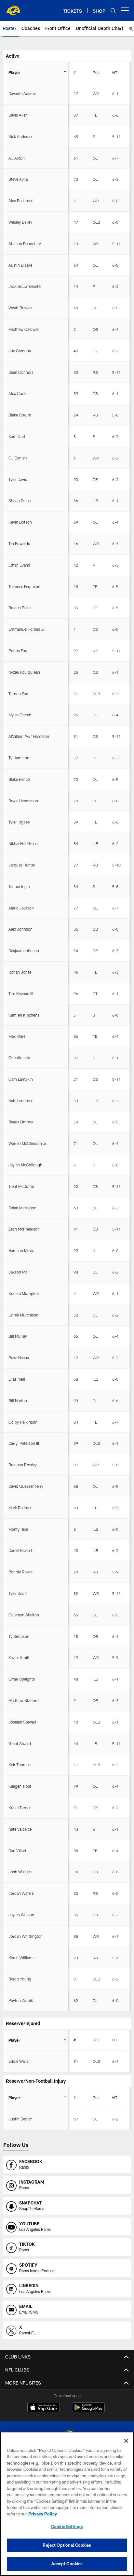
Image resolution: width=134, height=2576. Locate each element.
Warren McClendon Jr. (28, 1143)
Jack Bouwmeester (25, 286)
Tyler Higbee (19, 822)
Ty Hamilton (19, 758)
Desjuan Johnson (24, 950)
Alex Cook (17, 393)
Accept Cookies (67, 2564)
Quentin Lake (20, 1058)
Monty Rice (18, 1529)
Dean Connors (21, 372)
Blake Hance (19, 779)
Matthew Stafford (24, 1700)
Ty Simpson (19, 1636)
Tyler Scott (18, 1593)
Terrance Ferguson (24, 586)
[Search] (113, 11)
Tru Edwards (19, 543)
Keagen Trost (20, 1786)
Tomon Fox (18, 694)
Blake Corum (20, 415)
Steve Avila (18, 179)
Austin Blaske (20, 265)
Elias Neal (17, 1379)
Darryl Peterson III (24, 1443)
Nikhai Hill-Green (23, 843)
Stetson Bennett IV (25, 244)
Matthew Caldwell (24, 329)
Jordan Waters (21, 1893)
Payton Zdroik (21, 2000)
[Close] (126, 2441)
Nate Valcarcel (20, 1829)
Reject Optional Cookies (67, 2545)
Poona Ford (19, 651)
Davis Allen (18, 115)
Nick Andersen (21, 136)
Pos (96, 72)
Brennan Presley (23, 1465)
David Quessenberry (26, 1486)
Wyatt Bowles (20, 308)
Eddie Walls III (20, 2061)
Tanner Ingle (19, 886)
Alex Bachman (21, 201)
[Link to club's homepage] (13, 8)
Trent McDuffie (21, 1186)
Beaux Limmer (21, 1122)
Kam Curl (17, 436)
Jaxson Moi (19, 1272)
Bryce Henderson (23, 801)
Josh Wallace (20, 1872)
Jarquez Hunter (22, 865)
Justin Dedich (20, 2119)
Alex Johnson (20, 929)
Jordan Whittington (26, 1936)
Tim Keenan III (21, 993)
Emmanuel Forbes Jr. (27, 629)
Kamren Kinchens (24, 1015)
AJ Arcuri (17, 158)
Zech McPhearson (24, 1229)
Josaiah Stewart (22, 1722)
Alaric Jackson (21, 908)
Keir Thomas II (21, 1765)
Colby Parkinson (23, 1422)
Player (14, 72)
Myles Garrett (20, 715)
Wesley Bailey (20, 222)
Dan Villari (17, 1851)
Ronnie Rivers (20, 1572)
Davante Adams (22, 93)
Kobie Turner (20, 1808)
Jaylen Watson (21, 1915)
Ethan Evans (19, 565)
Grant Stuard (20, 1743)
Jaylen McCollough (25, 1165)
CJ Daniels (18, 458)
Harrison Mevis (21, 1250)
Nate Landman (21, 1101)
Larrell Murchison (23, 1315)
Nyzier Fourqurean (24, 672)
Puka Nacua (19, 1358)
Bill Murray (18, 1336)
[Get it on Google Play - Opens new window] (88, 2411)
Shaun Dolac (20, 500)
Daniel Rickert (20, 1550)
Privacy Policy (43, 2514)
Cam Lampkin (21, 1079)
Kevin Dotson (20, 522)
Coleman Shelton (24, 1615)
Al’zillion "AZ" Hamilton (29, 736)
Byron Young (20, 1979)
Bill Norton (18, 1401)
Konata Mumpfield (25, 1293)
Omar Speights (22, 1679)
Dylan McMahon (22, 1208)
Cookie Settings (67, 2527)
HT (115, 72)
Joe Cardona (20, 351)
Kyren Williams (21, 1958)
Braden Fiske (20, 608)
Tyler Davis (18, 479)
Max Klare (17, 1036)
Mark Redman (20, 1508)
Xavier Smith (20, 1657)
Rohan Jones (20, 972)
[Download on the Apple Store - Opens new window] (44, 2408)
